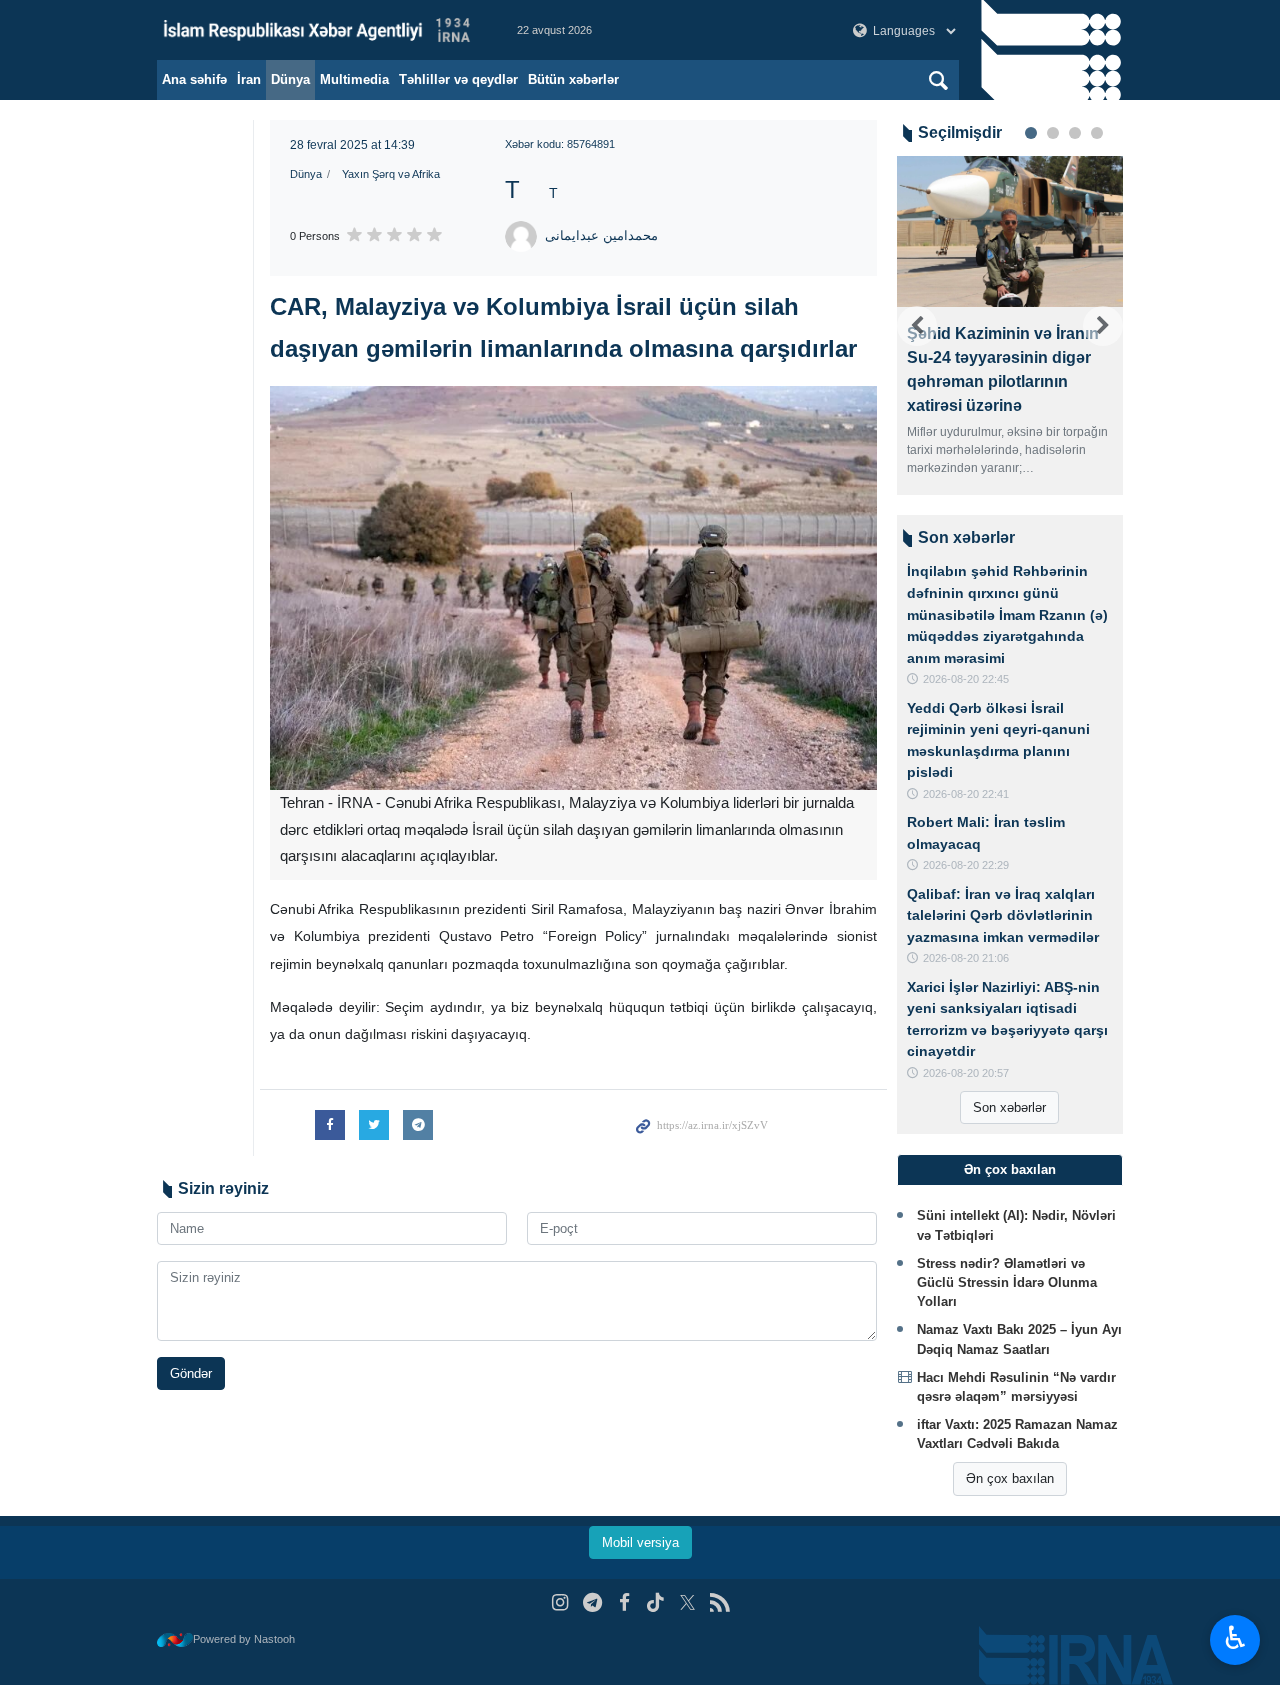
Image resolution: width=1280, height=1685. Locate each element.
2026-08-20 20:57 (966, 1073)
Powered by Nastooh (244, 1639)
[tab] (1010, 1170)
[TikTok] (656, 1602)
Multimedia (354, 79)
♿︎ (1235, 1638)
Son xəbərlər (1009, 1107)
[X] (687, 1602)
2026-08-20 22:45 (966, 679)
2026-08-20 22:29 (966, 865)
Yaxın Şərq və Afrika (391, 174)
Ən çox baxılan (1010, 1478)
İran (249, 79)
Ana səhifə (194, 79)
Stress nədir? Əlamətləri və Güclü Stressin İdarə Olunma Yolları (1007, 1282)
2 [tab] (1053, 133)
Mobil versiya (640, 1542)
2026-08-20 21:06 (966, 958)
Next (1103, 326)
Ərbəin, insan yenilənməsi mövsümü (1057, 345)
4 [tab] (1097, 133)
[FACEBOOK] (624, 1602)
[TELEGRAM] (592, 1602)
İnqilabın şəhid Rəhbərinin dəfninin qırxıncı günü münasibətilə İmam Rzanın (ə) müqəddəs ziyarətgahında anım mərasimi (1007, 614)
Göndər (191, 1373)
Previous (917, 326)
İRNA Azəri (317, 30)
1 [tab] (1031, 133)
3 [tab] (1075, 133)
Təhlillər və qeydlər (458, 79)
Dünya (290, 79)
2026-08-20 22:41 (966, 794)
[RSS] (719, 1602)
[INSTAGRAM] (560, 1602)
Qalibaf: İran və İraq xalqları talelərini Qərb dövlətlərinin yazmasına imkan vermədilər (1003, 915)
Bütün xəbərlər (573, 79)
